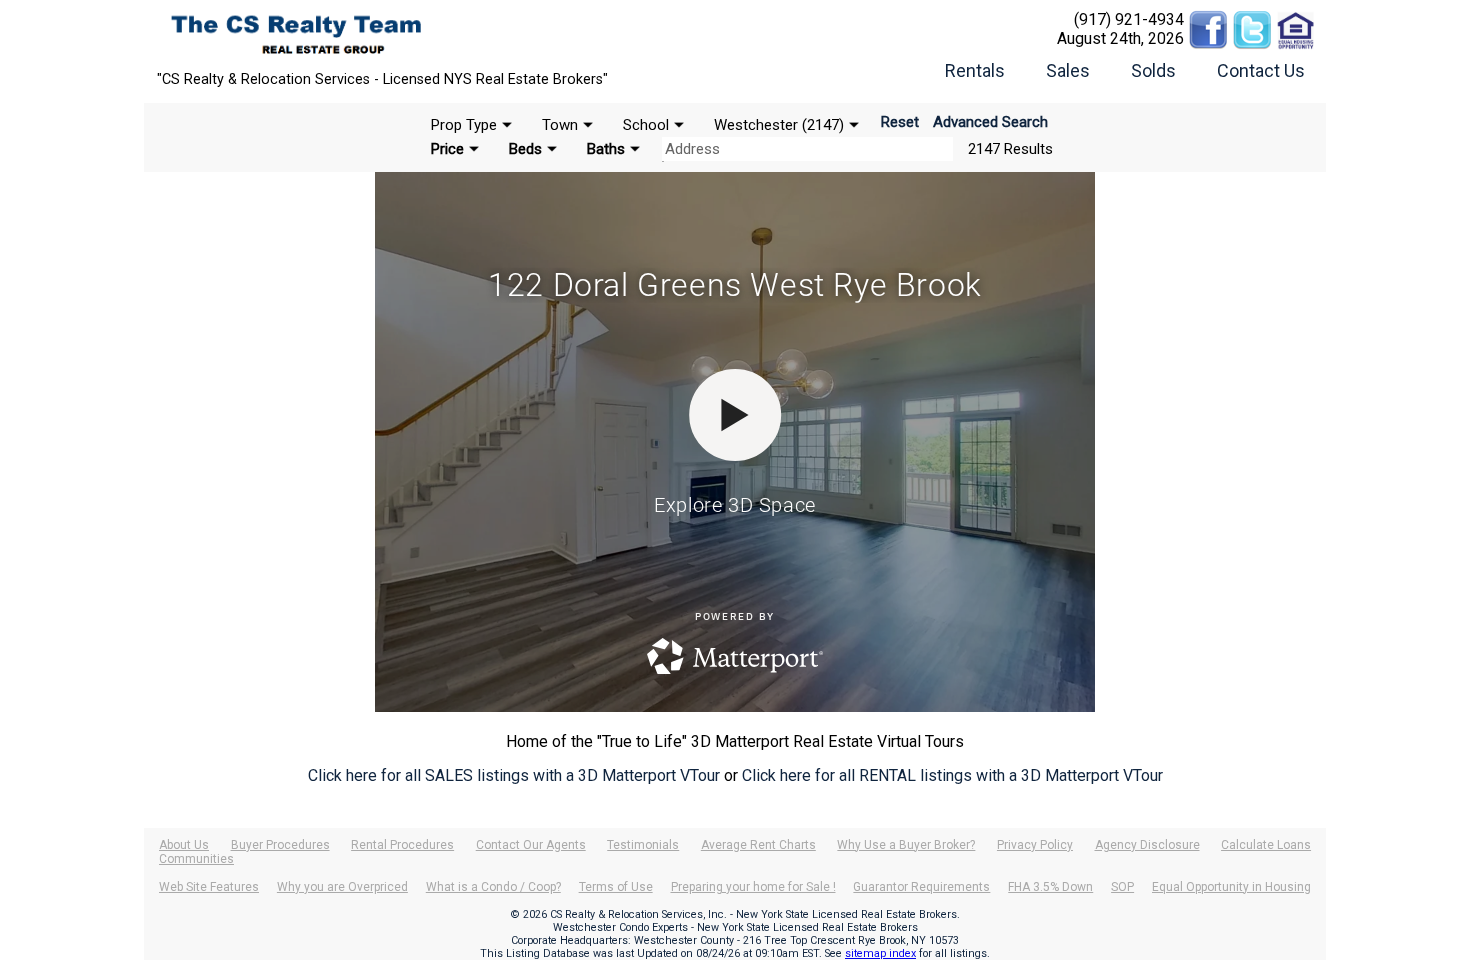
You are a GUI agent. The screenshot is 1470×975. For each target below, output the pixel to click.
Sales (1068, 70)
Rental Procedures (402, 845)
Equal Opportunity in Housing (1231, 887)
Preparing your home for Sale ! (753, 887)
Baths (606, 149)
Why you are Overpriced (342, 887)
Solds (1153, 70)
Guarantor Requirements (921, 887)
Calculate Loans (1266, 845)
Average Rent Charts (758, 845)
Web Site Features (209, 887)
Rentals (975, 70)
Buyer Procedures (280, 845)
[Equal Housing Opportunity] (1296, 19)
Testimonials (643, 845)
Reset (900, 122)
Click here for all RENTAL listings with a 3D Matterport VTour (952, 775)
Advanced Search (990, 122)
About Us (184, 845)
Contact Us (1261, 70)
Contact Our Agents (531, 845)
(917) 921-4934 (1129, 19)
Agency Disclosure (1147, 845)
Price (447, 149)
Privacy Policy (1035, 845)
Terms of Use (616, 887)
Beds (525, 149)
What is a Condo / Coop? (493, 887)
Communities (196, 859)
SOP (1122, 887)
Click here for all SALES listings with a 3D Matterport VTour (514, 775)
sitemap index (880, 953)
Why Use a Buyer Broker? (906, 845)
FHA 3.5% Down (1050, 887)
